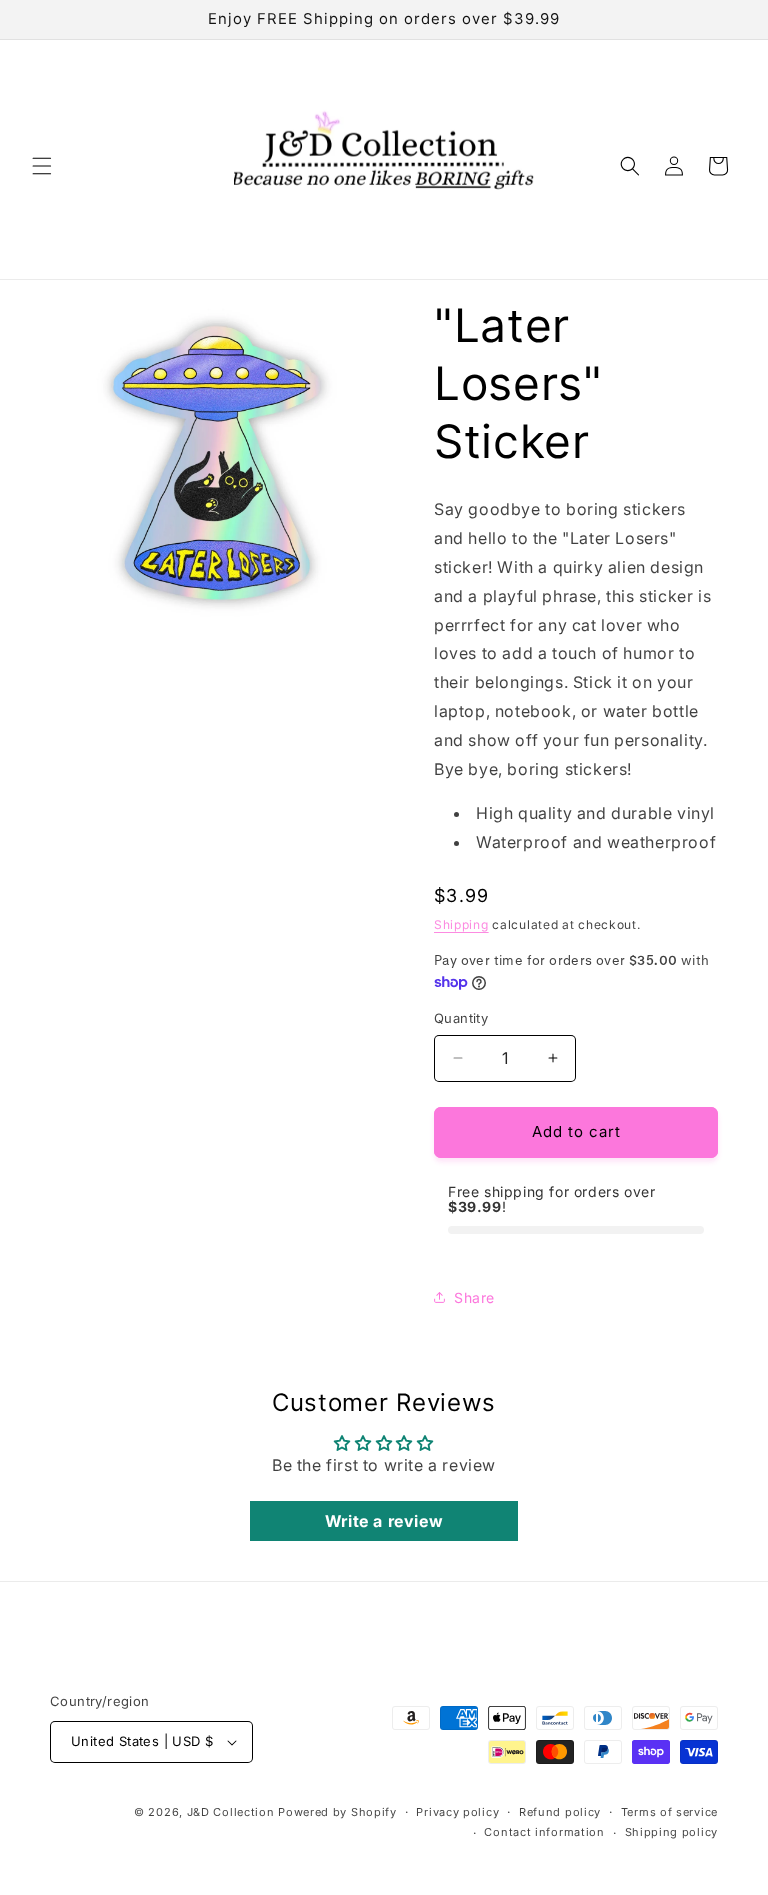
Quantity (461, 1018)
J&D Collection (231, 1812)
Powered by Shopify (337, 1812)
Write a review (384, 1521)
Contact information (544, 1832)
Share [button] (474, 1297)
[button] (42, 166)
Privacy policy (457, 1812)
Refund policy (560, 1812)
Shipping (461, 924)
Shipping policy (672, 1832)
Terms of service (669, 1812)
